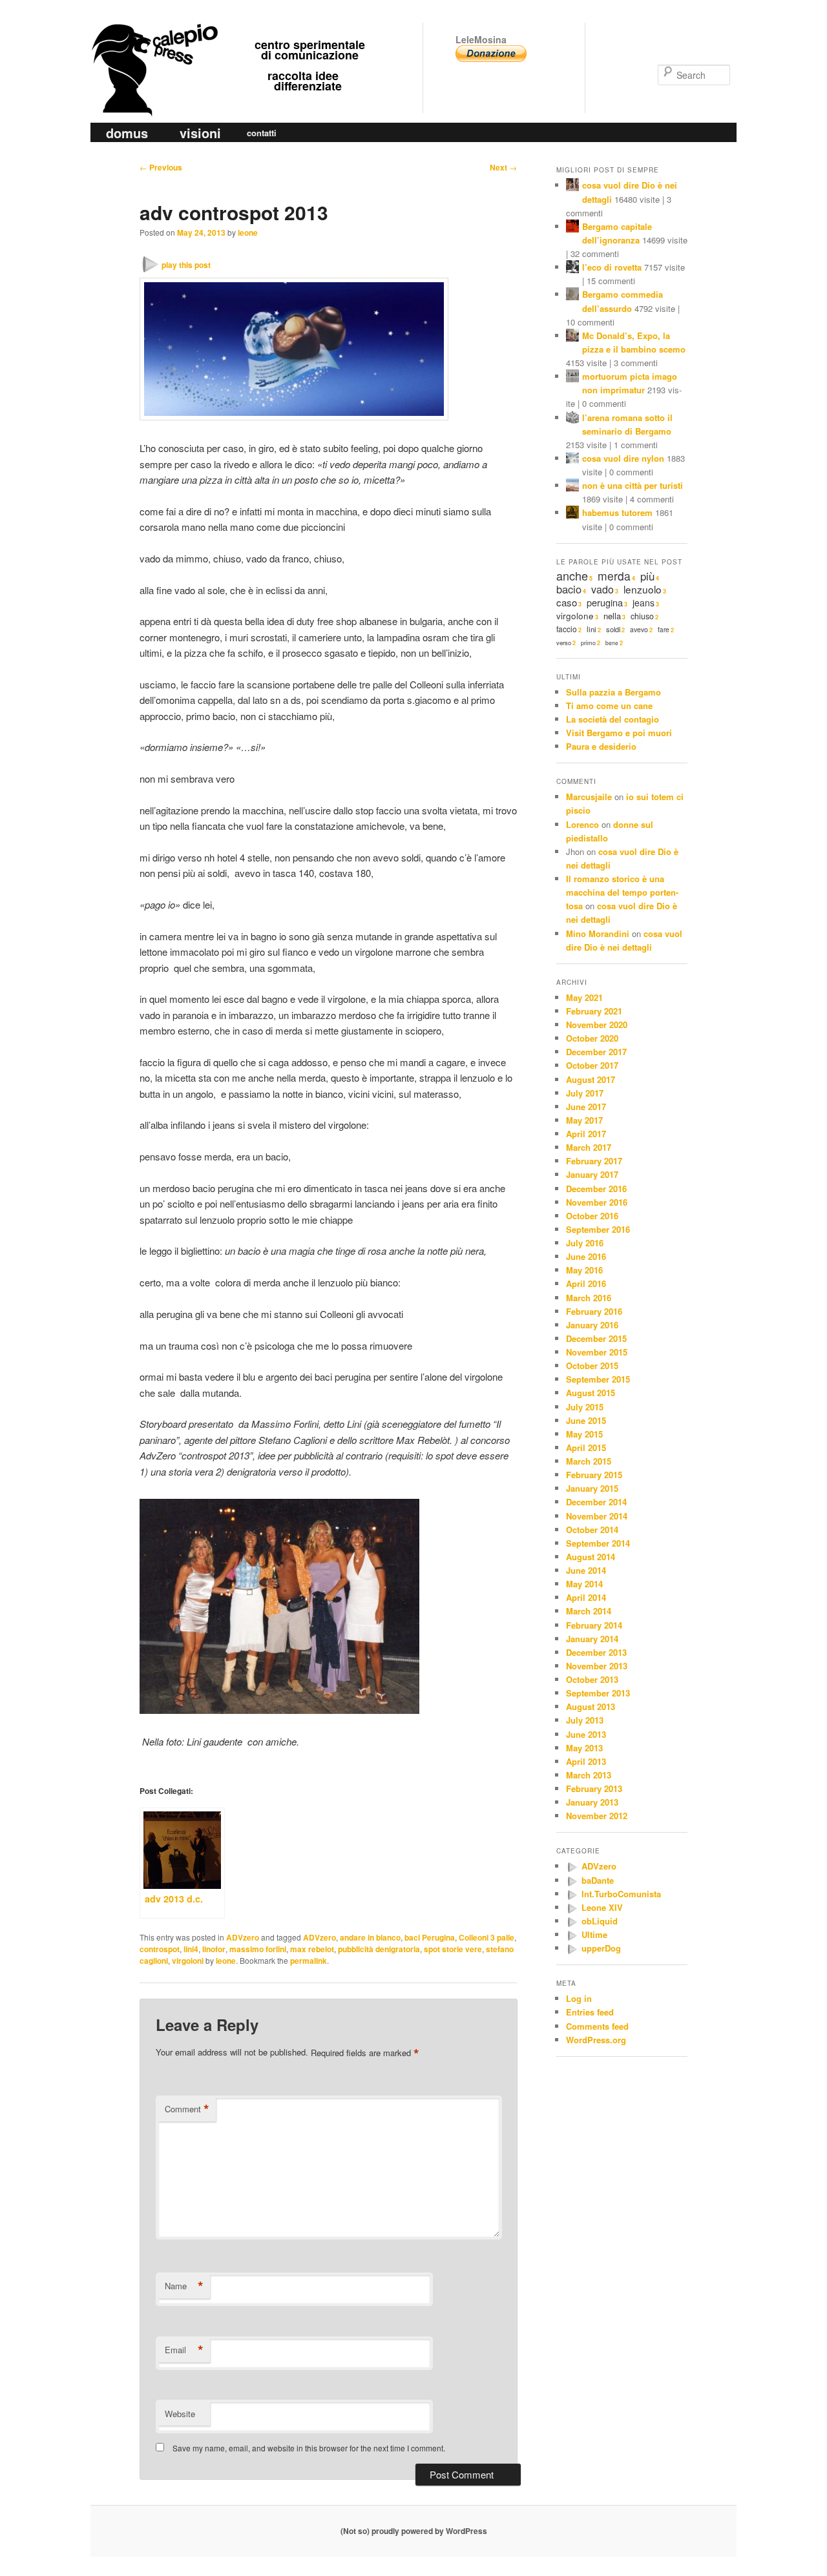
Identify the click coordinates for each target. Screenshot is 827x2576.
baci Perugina (430, 1937)
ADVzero (243, 1937)
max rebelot (312, 1949)
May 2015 (584, 1434)
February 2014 (594, 1625)
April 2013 (586, 1761)
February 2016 (594, 1311)
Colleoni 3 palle (487, 1937)
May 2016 (584, 1270)
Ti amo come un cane (609, 706)
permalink (309, 1961)
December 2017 (596, 1052)
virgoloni (188, 1961)
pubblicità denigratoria (379, 1949)
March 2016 (589, 1298)
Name (184, 2286)
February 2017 (594, 1161)
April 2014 (586, 1597)
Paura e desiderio (601, 746)
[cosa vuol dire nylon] (572, 459)
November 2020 (597, 1025)
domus (127, 133)
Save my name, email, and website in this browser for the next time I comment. (309, 2448)
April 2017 (586, 1134)
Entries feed (590, 2012)
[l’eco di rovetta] (572, 268)
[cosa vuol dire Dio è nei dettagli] (572, 186)
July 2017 (585, 1093)
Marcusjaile (589, 797)
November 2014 (597, 1516)
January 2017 (592, 1174)
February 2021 (594, 1011)
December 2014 (596, 1502)
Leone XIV (602, 1907)
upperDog (601, 1948)
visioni (200, 133)
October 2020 (592, 1038)
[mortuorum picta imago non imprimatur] (572, 377)
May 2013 (584, 1748)
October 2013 (592, 1679)
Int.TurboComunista (621, 1894)
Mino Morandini (598, 933)
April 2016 (586, 1283)
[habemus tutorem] (572, 514)
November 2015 (597, 1352)
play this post (186, 265)
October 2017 (592, 1065)
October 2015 (592, 1365)
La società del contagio (612, 719)
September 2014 (598, 1543)
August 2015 (591, 1393)
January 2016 (592, 1325)
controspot (160, 1949)
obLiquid (600, 1921)
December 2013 (596, 1652)
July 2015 (585, 1407)
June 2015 (586, 1420)
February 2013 (594, 1788)
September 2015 (598, 1379)
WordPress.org (596, 2040)
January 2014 (592, 1639)
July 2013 (585, 1720)
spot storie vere (453, 1949)
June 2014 (586, 1570)
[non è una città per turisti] (572, 487)
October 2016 (592, 1216)
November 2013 (597, 1666)
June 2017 (586, 1107)
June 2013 (586, 1734)
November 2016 (597, 1202)
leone (248, 232)
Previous (161, 167)
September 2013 (598, 1693)
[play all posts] (572, 1867)
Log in (579, 1998)
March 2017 (589, 1147)
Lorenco (582, 824)
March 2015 (589, 1461)
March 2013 (589, 1775)
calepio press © (152, 44)
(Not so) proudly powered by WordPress (414, 2531)
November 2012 (597, 1816)
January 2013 (592, 1802)
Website (180, 2414)
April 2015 (586, 1448)
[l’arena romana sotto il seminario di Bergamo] (572, 419)
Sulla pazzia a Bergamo (613, 692)
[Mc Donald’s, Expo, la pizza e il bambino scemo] (572, 337)
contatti (262, 133)
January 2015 (592, 1488)
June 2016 (586, 1256)
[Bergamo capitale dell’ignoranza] (572, 228)
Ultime (594, 1934)
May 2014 (584, 1584)
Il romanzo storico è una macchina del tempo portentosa (622, 892)
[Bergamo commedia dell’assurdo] (572, 295)
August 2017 (591, 1079)
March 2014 (589, 1611)
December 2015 (596, 1338)
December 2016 (596, 1189)
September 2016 (598, 1229)
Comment (187, 2109)
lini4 (191, 1949)
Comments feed (597, 2026)
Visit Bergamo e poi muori (619, 733)
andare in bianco (370, 1937)
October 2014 (592, 1530)
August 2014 (591, 1557)
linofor (214, 1949)
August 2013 (591, 1706)
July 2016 (585, 1243)
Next (503, 167)
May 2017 (584, 1120)
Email (184, 2350)
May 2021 (584, 997)
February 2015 (594, 1475)
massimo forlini (258, 1949)
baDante (598, 1880)
